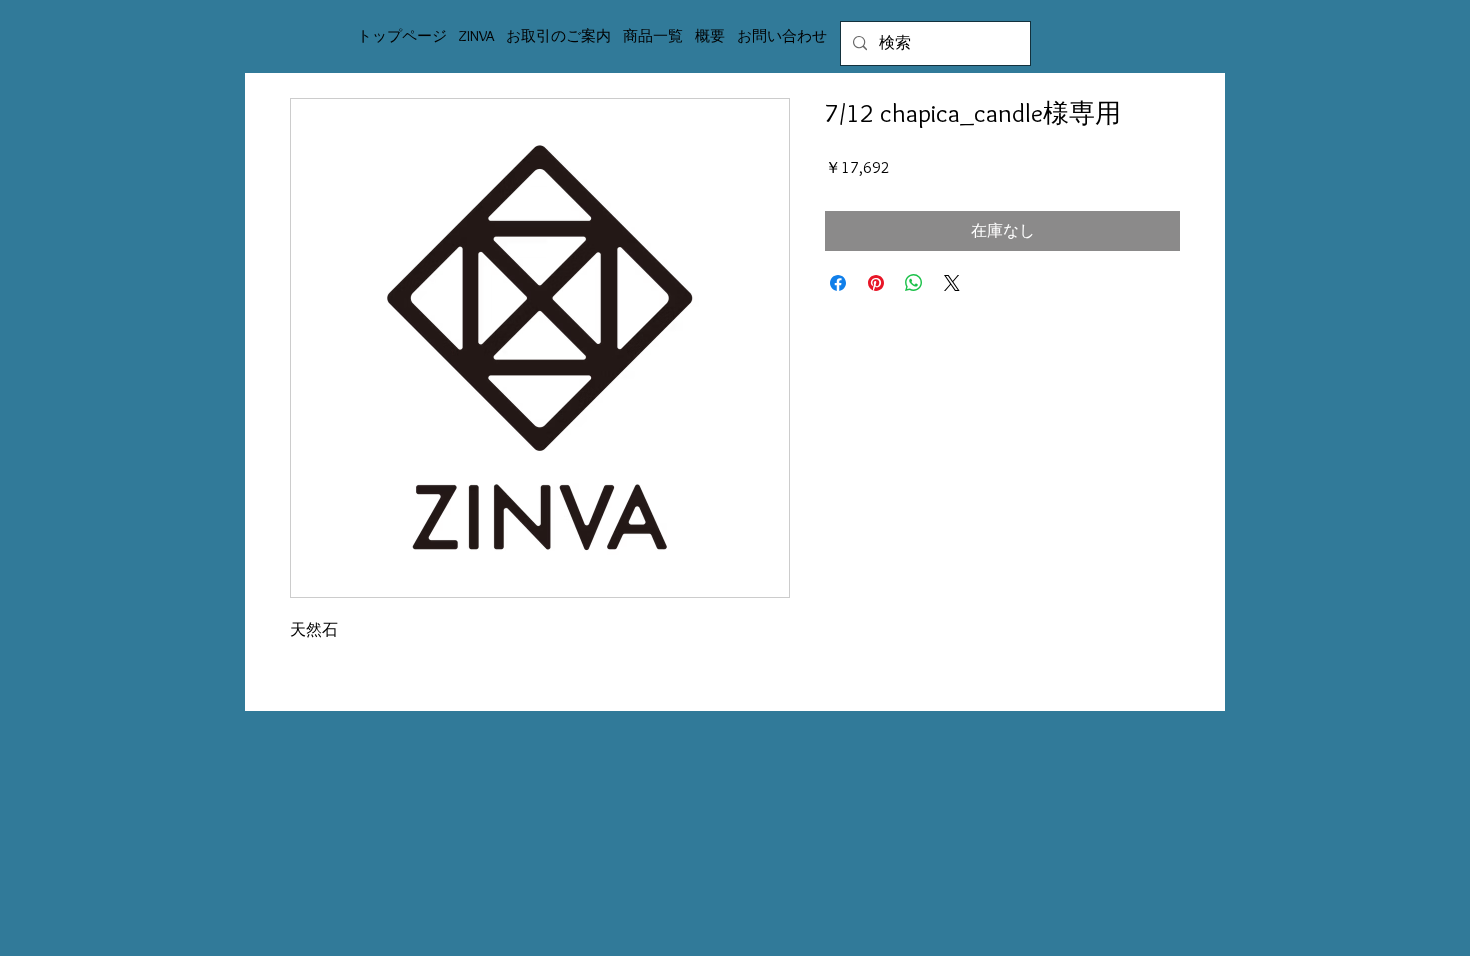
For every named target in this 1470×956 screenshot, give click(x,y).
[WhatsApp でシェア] (914, 283)
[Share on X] (952, 283)
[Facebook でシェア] (838, 283)
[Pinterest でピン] (876, 283)
